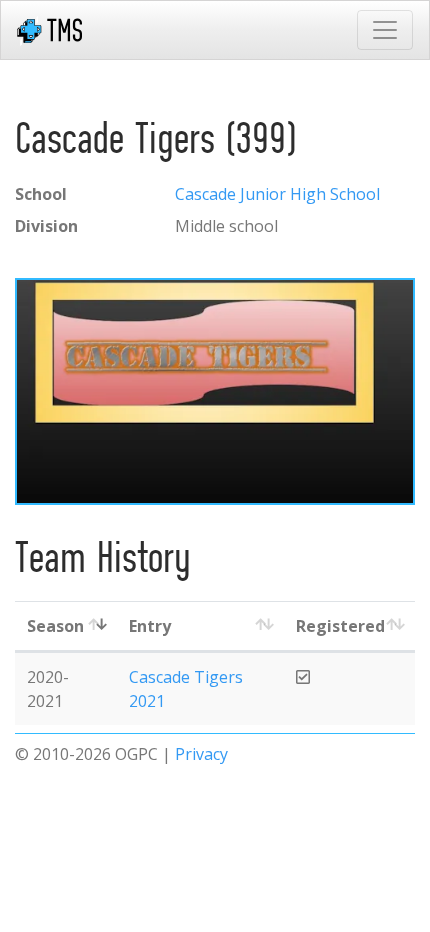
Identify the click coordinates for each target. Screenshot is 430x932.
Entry (150, 626)
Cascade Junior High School (277, 194)
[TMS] (49, 30)
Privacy (201, 754)
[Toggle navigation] (385, 30)
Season (55, 626)
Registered (340, 626)
